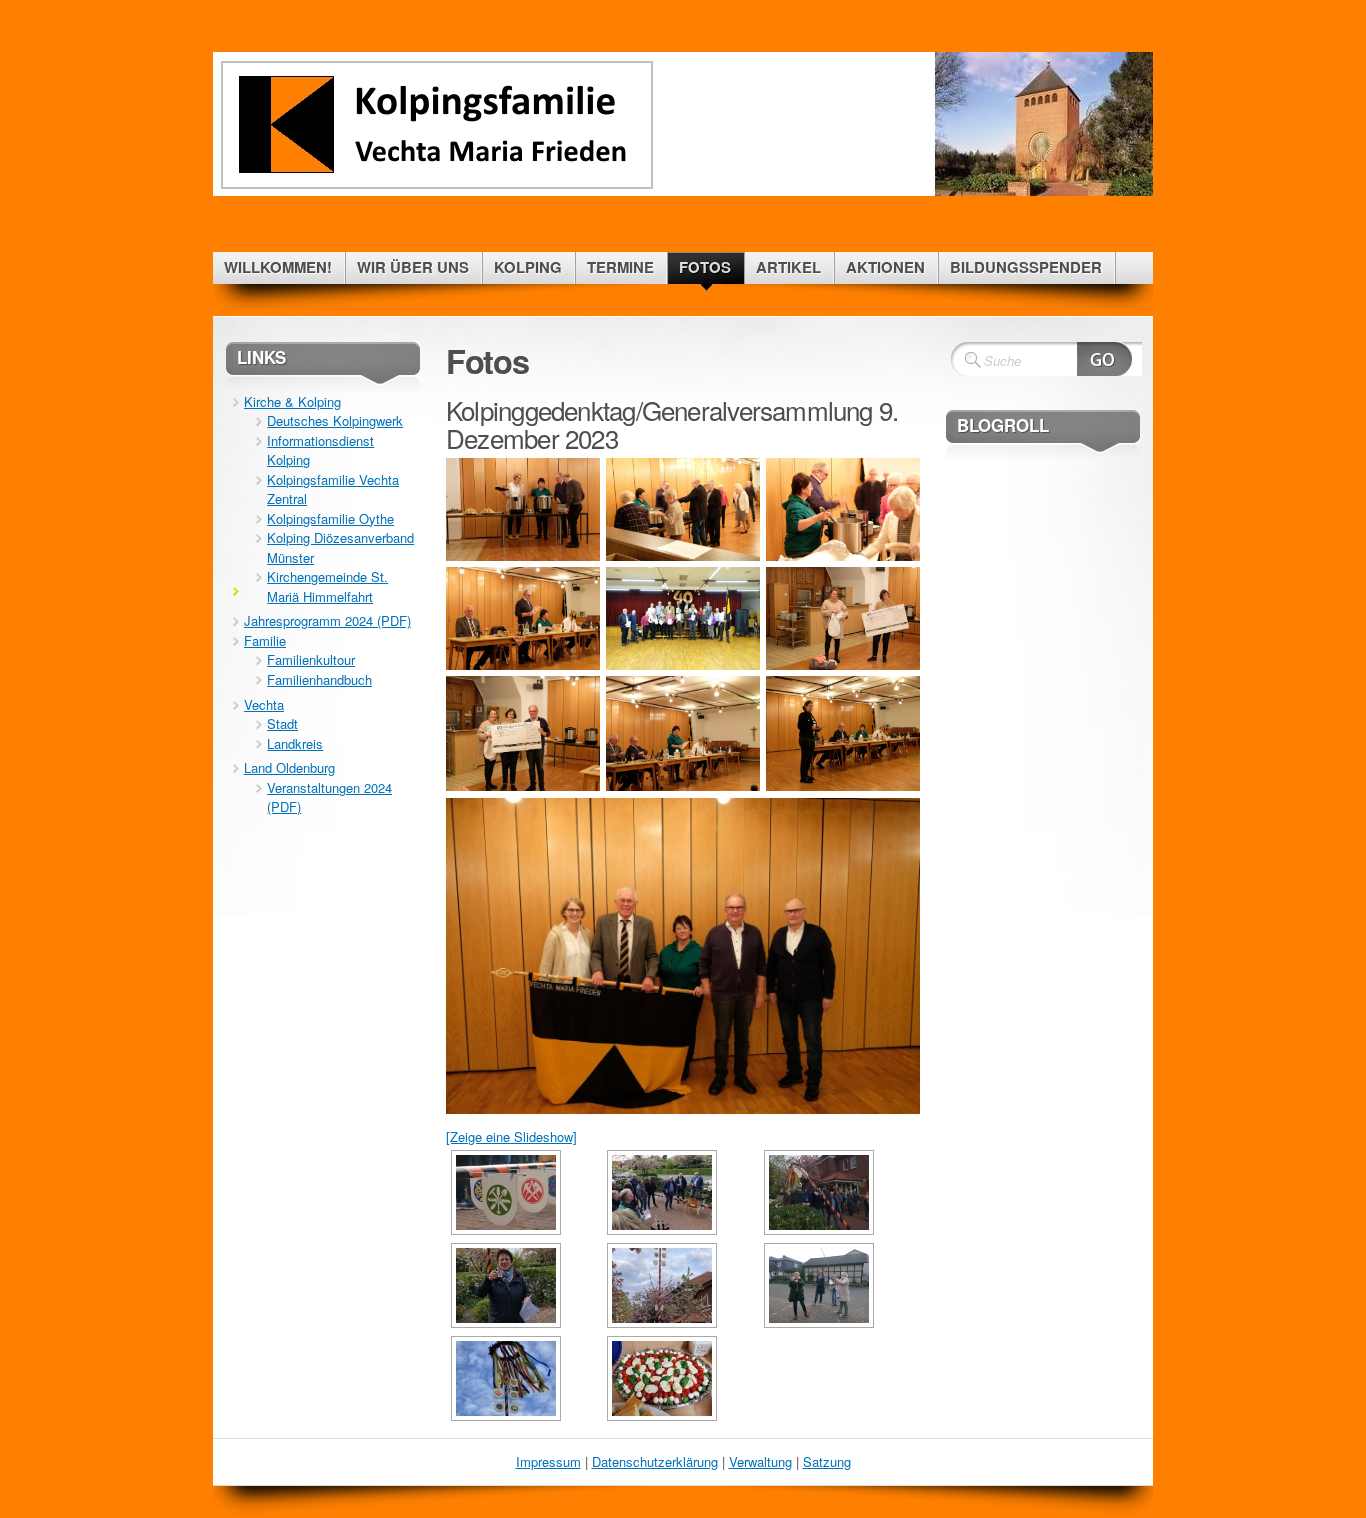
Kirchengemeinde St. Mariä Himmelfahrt (327, 586)
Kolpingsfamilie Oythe (330, 518)
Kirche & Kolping (292, 401)
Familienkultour (311, 659)
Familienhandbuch (319, 679)
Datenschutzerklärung (655, 1461)
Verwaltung (760, 1461)
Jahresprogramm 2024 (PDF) (327, 620)
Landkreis (295, 743)
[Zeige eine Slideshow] (511, 1136)
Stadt (282, 723)
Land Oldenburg (289, 767)
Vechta (264, 704)
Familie (265, 640)
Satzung (827, 1461)
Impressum (548, 1461)
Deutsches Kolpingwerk (335, 420)
